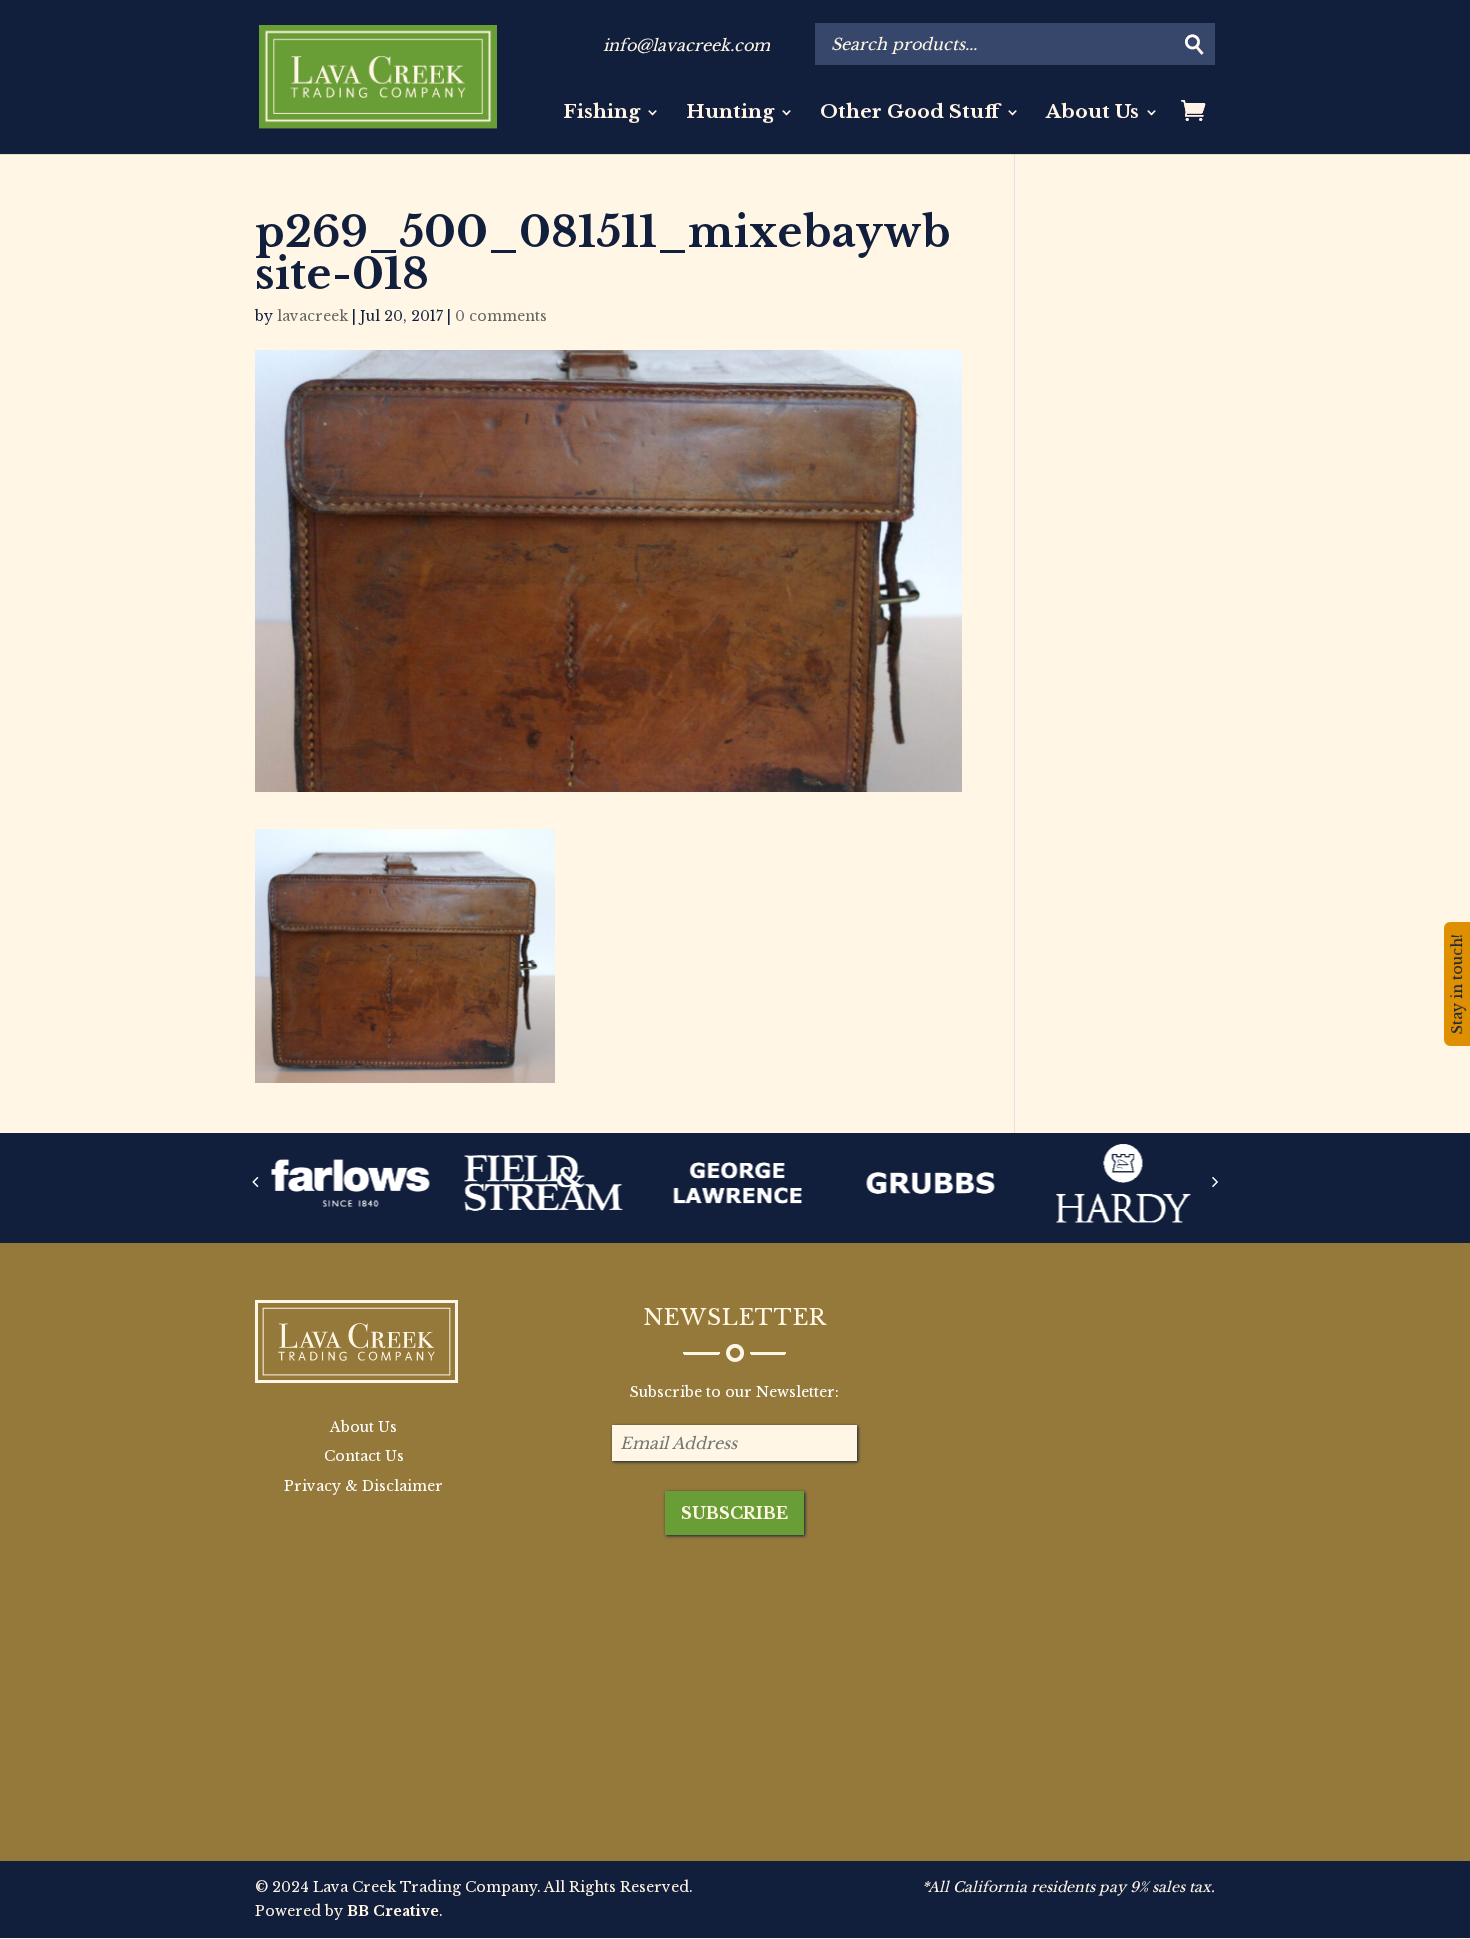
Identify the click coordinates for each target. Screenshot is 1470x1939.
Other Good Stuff (910, 114)
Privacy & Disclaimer (363, 1486)
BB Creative (393, 1911)
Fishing (601, 114)
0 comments (501, 316)
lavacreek (312, 316)
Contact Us (364, 1456)
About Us (1092, 114)
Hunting (730, 114)
